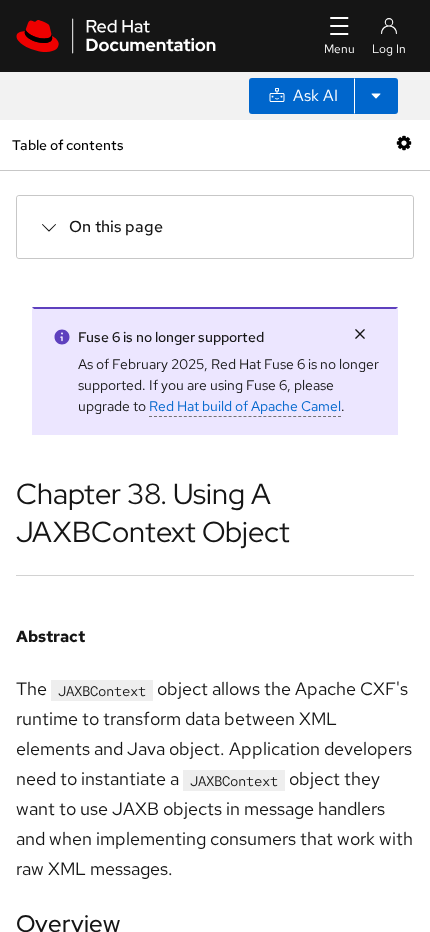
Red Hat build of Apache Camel (245, 406)
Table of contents (67, 144)
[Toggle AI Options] (376, 96)
